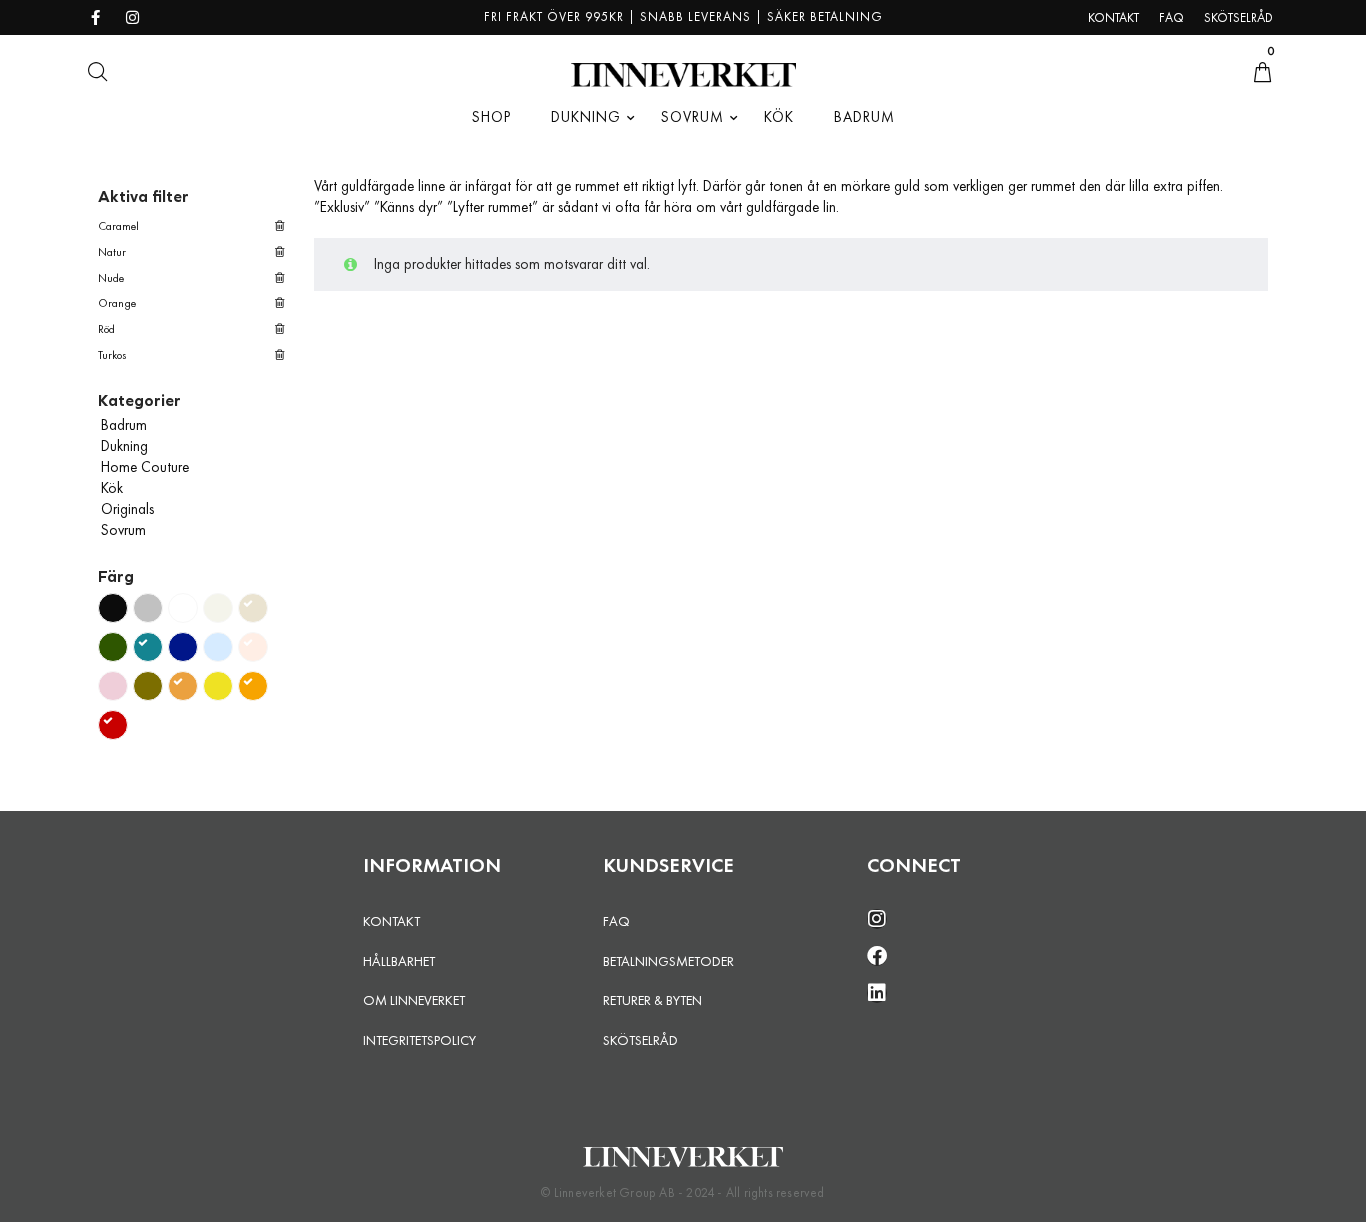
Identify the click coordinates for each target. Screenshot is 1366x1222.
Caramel (118, 226)
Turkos (112, 355)
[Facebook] (877, 956)
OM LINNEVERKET (414, 1000)
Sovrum (123, 530)
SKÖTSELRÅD (640, 1040)
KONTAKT (391, 921)
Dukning (124, 446)
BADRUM (864, 117)
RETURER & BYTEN (652, 1000)
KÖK (779, 117)
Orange (117, 303)
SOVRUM (692, 117)
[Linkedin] (877, 993)
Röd (106, 329)
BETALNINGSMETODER (668, 961)
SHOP (491, 117)
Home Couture (145, 467)
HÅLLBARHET (399, 961)
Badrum (124, 425)
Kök (112, 488)
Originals (127, 509)
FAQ (616, 921)
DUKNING (586, 117)
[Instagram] (877, 919)
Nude (111, 278)
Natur (112, 252)
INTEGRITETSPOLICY (419, 1040)
